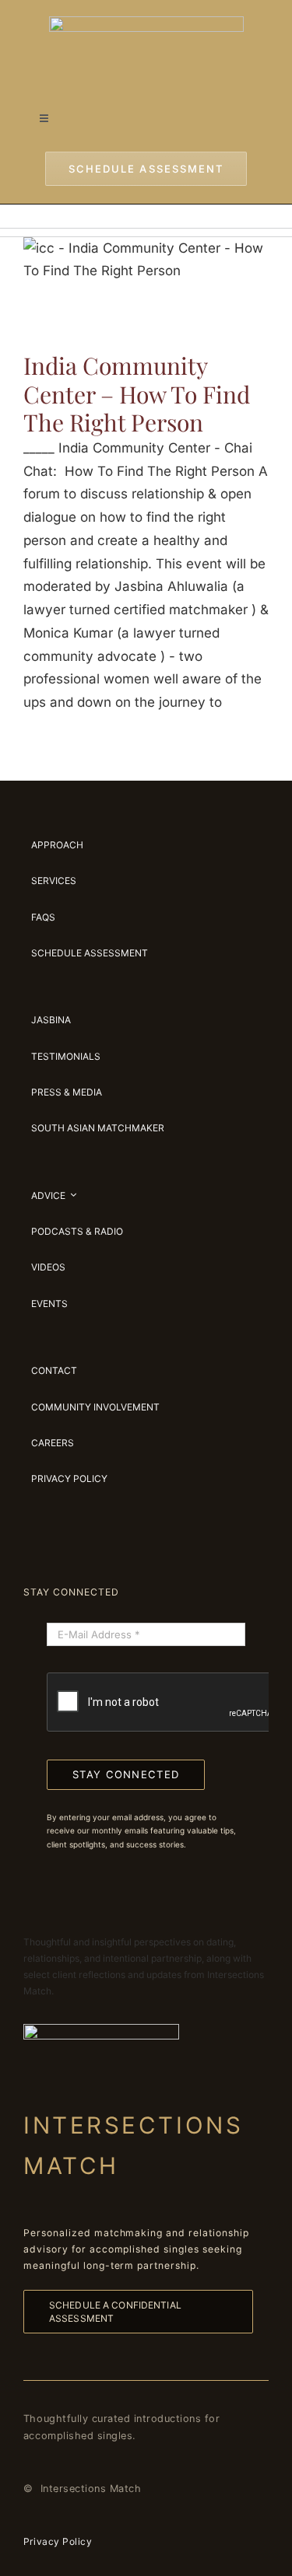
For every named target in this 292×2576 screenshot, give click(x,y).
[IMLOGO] (146, 23)
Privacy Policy (58, 2541)
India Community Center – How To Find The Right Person (137, 394)
